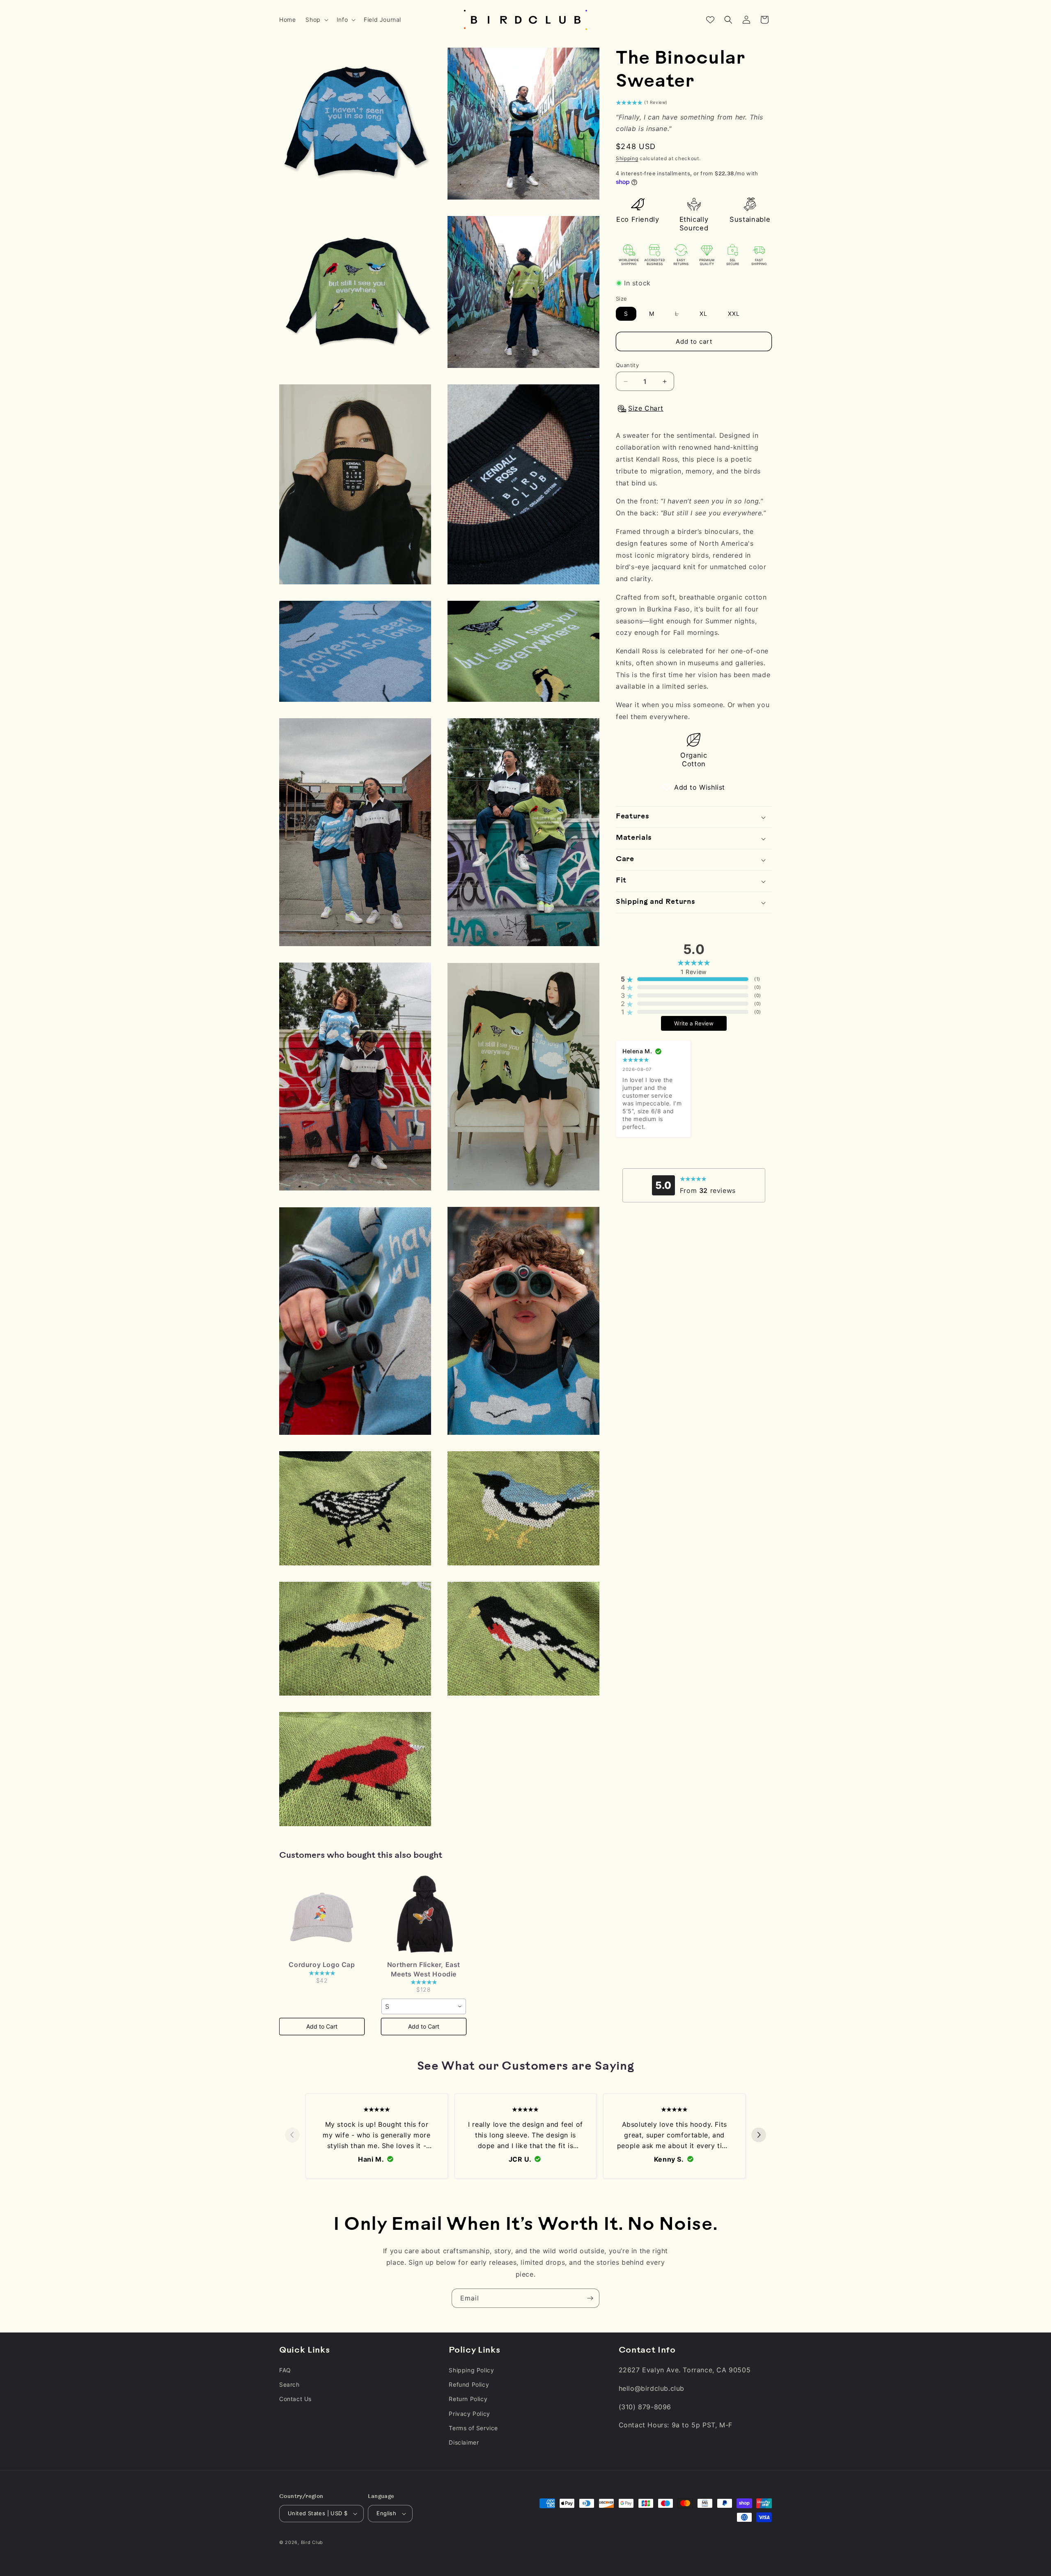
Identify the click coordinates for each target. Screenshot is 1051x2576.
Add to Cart (322, 2026)
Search (289, 2384)
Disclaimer (464, 2442)
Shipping (627, 159)
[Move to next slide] (759, 2135)
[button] (316, 20)
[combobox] (424, 2006)
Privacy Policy (469, 2414)
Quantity (627, 365)
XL (703, 314)
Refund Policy (469, 2384)
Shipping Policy (471, 2370)
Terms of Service (473, 2428)
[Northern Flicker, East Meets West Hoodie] (424, 1916)
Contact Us (295, 2399)
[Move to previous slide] (292, 2135)
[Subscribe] (590, 2298)
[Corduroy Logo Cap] (322, 1916)
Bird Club (312, 2542)
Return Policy (468, 2399)
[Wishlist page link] (710, 20)
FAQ (285, 2370)
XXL (734, 314)
